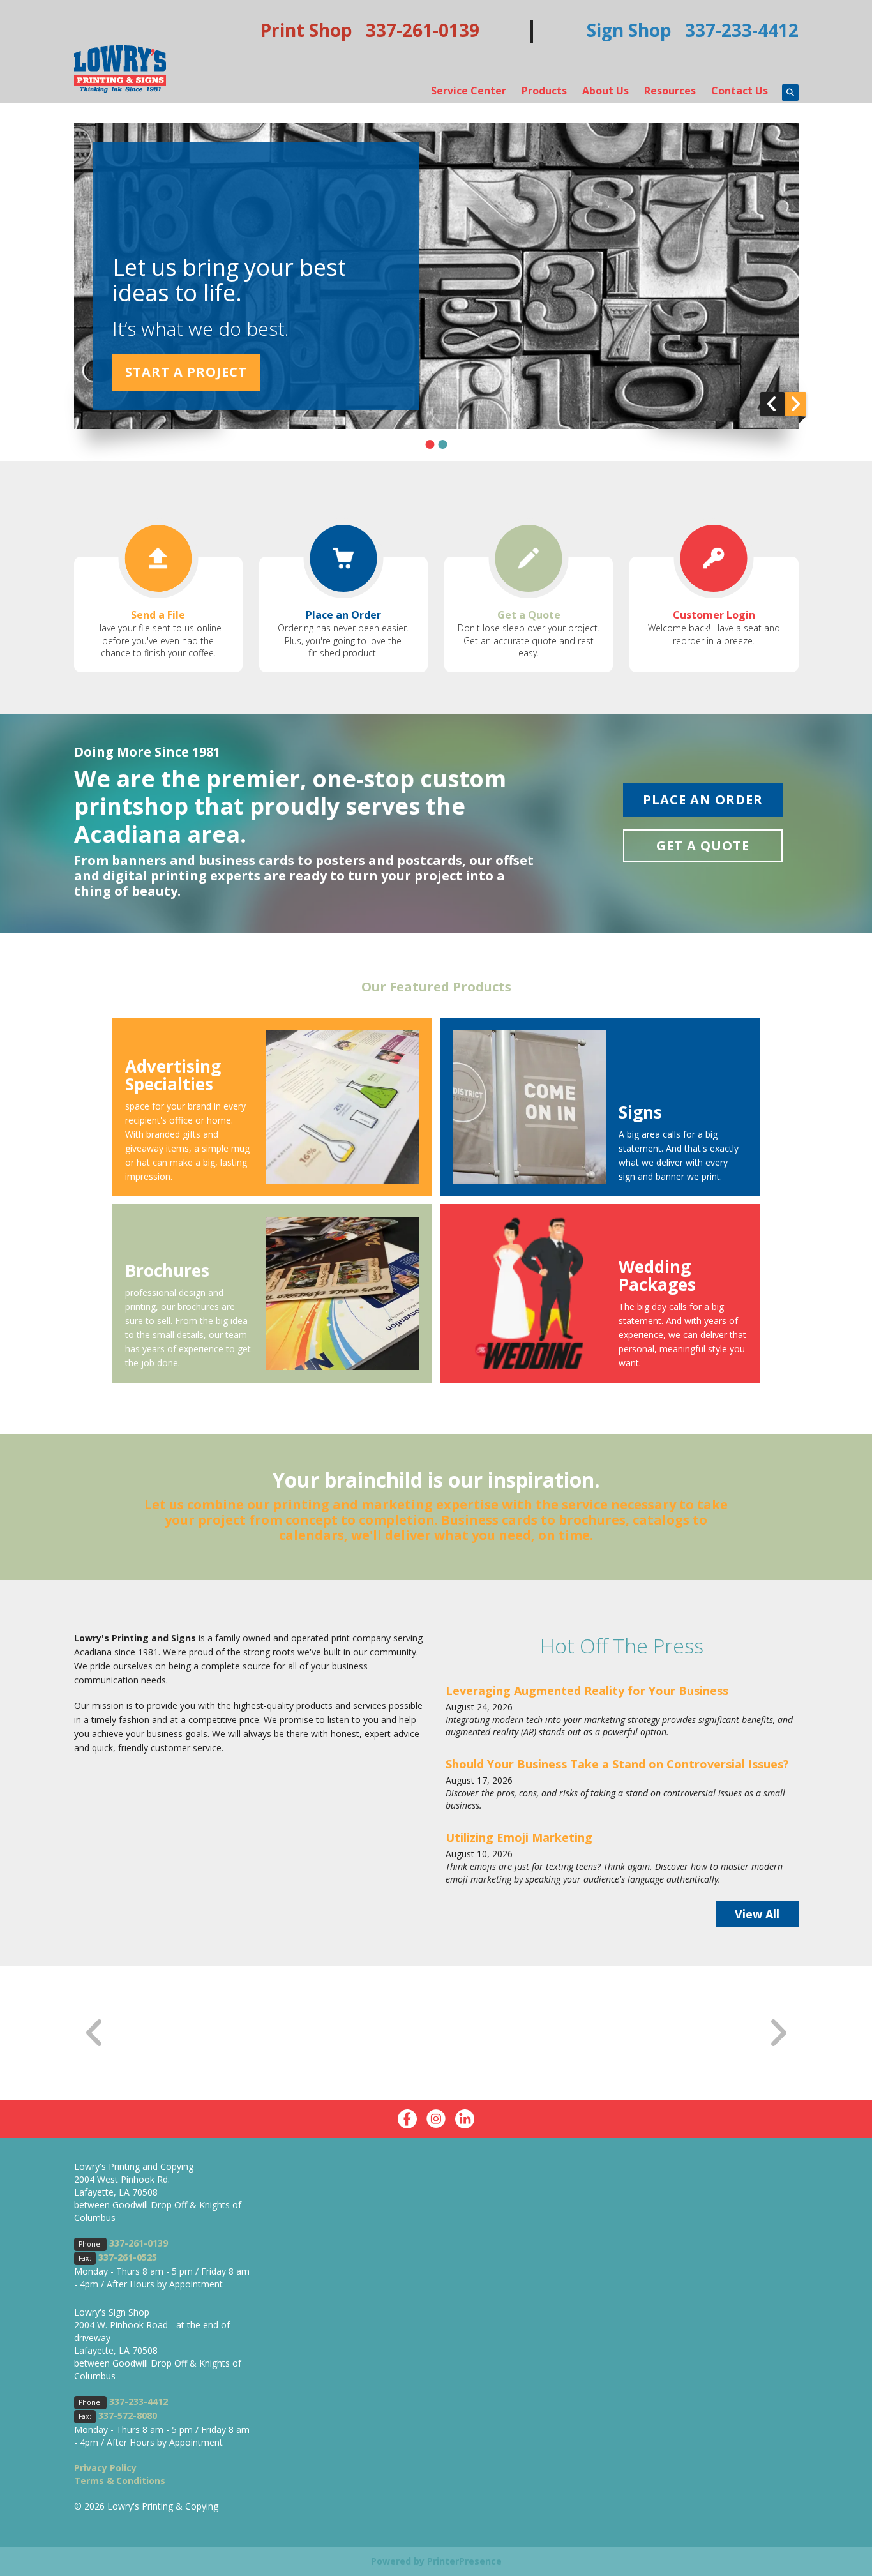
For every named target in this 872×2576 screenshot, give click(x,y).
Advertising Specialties (173, 1075)
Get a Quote (529, 615)
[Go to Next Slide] (778, 2033)
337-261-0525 (128, 2257)
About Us (605, 91)
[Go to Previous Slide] (95, 2033)
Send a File (158, 615)
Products (544, 91)
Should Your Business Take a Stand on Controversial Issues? (617, 1764)
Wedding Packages (657, 1276)
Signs (640, 1112)
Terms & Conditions (120, 2481)
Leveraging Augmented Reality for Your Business (587, 1691)
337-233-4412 (139, 2401)
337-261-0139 (139, 2243)
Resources (670, 91)
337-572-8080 (128, 2415)
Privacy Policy (105, 2468)
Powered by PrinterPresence (436, 2561)
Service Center (469, 91)
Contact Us (740, 91)
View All (757, 1914)
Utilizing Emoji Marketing (519, 1837)
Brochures (167, 1270)
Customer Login (714, 615)
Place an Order (343, 615)
